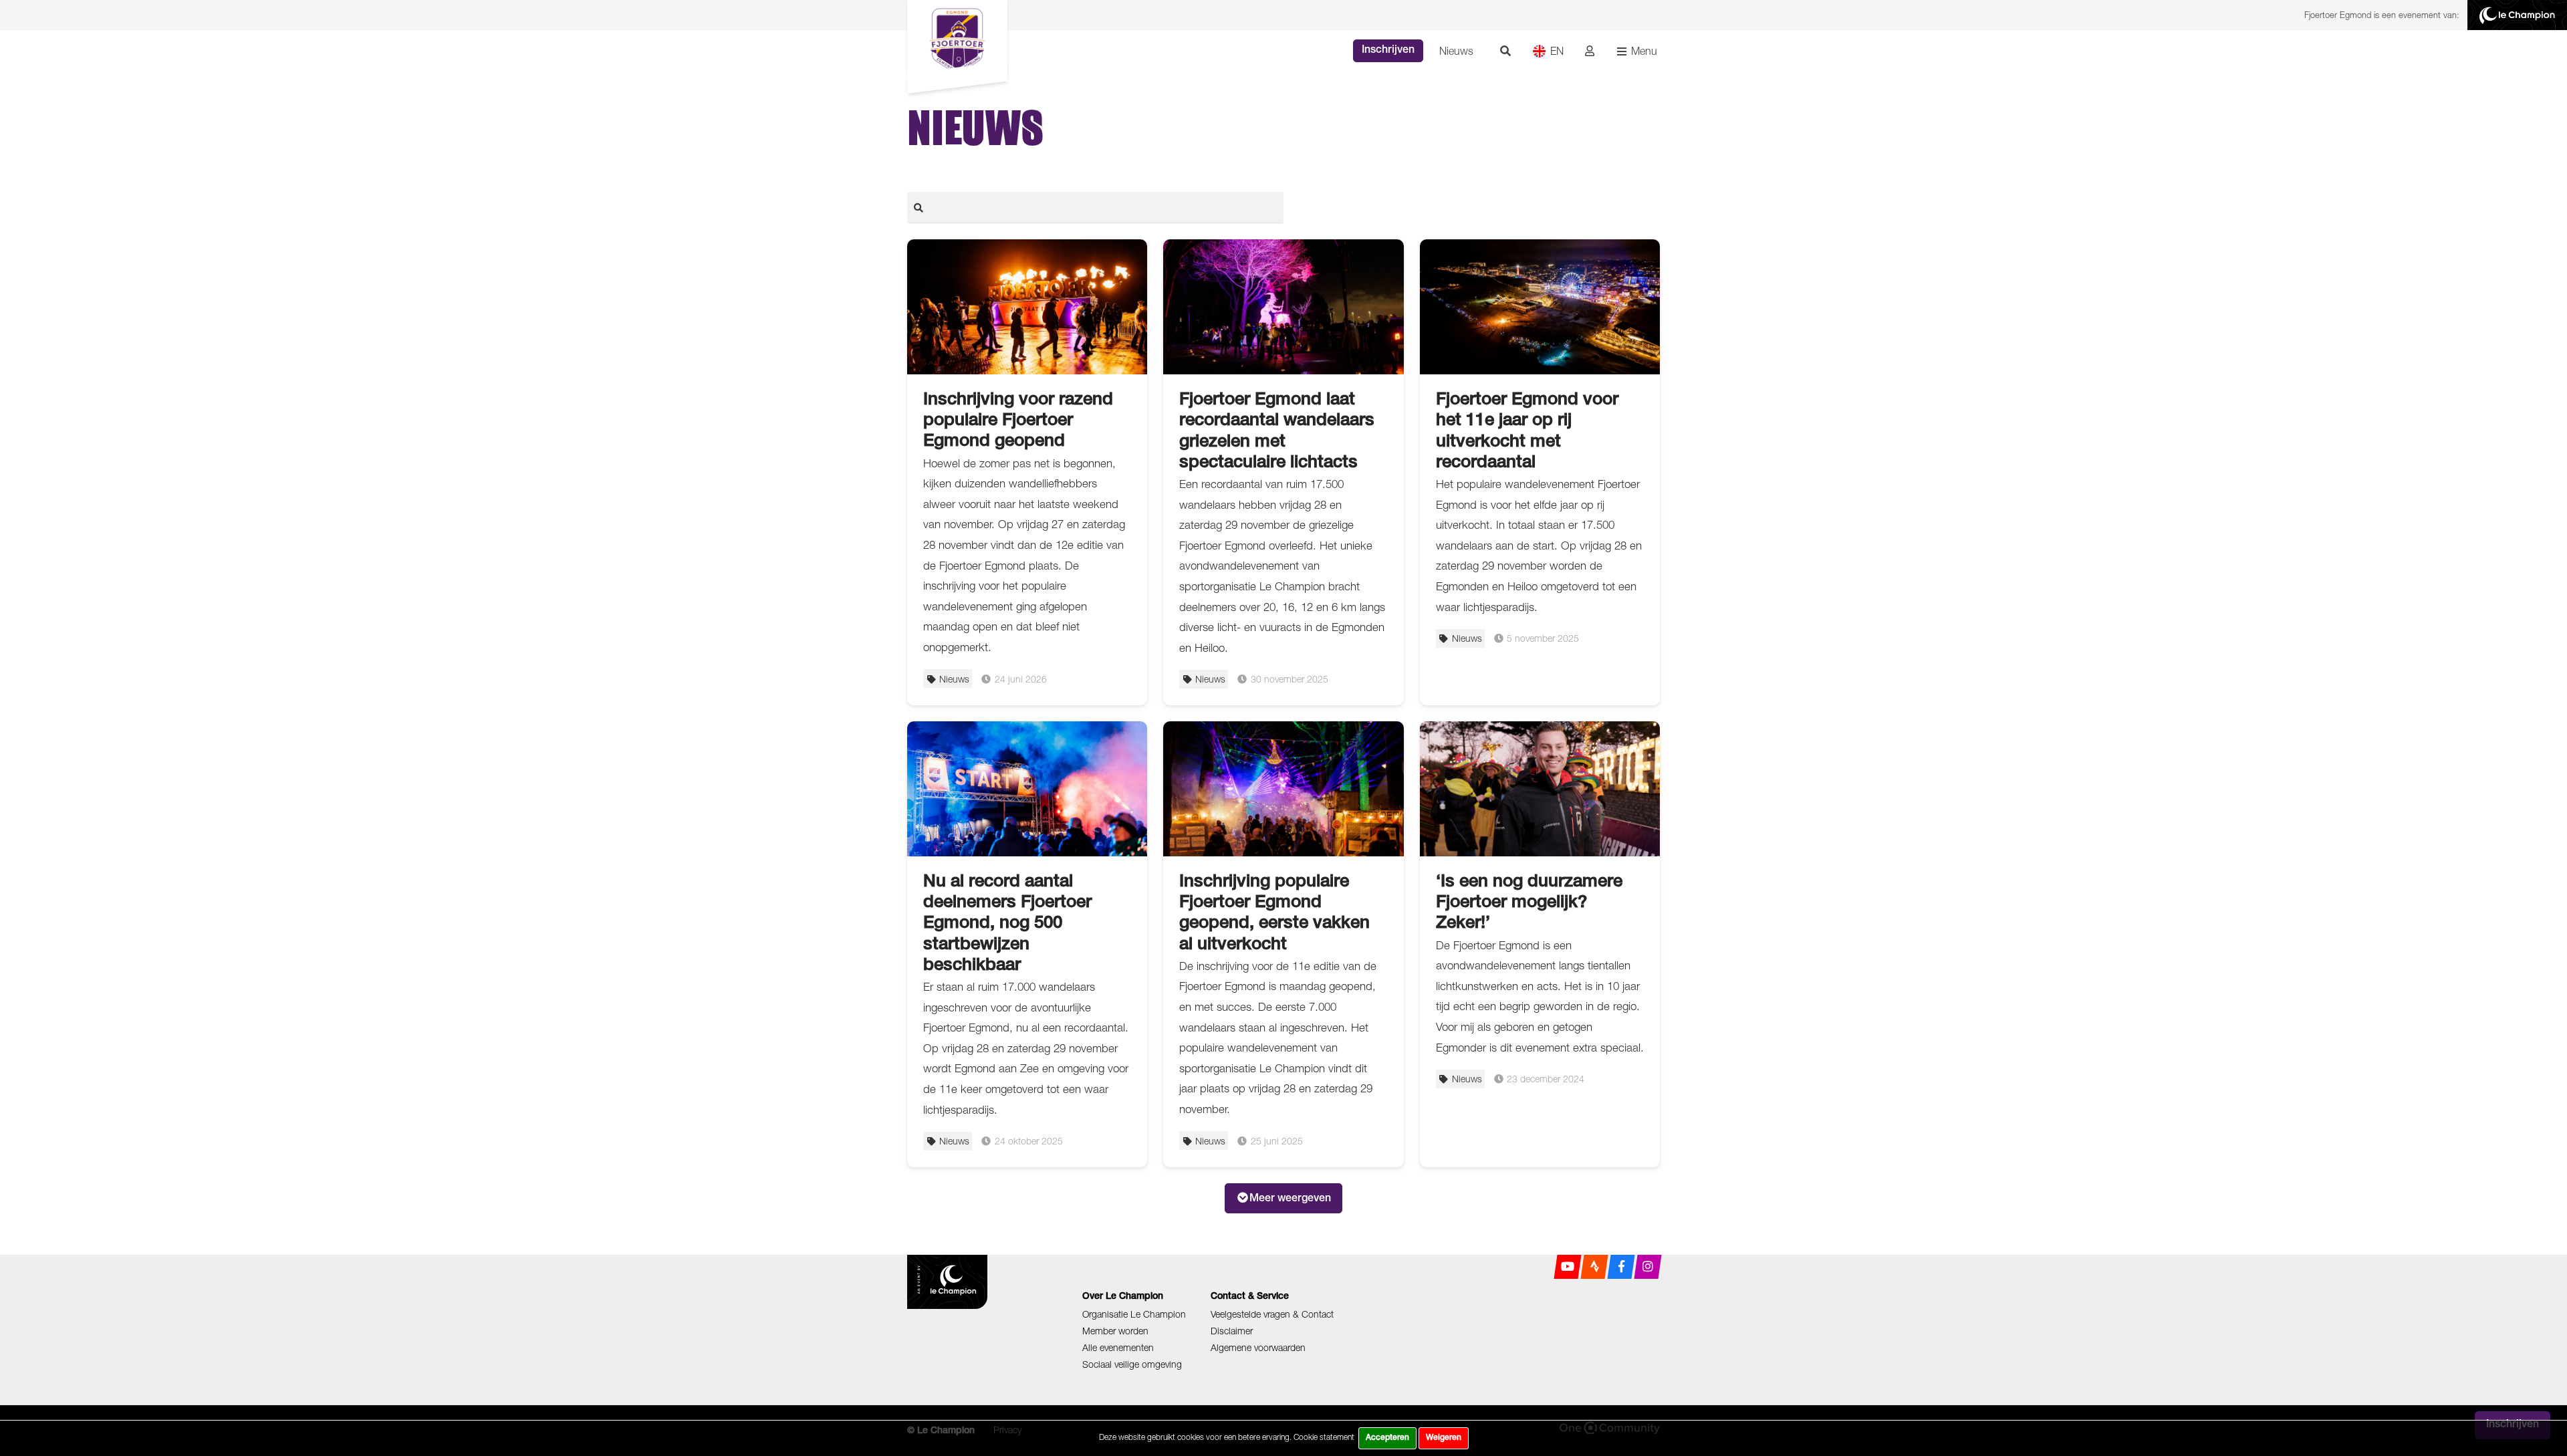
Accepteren (1387, 1438)
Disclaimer (1232, 1331)
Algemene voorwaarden (1258, 1347)
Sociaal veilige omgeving (1132, 1364)
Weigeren (1444, 1438)
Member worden (1115, 1331)
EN (1557, 51)
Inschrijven (1388, 51)
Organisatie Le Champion (1134, 1314)
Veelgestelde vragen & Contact (1272, 1314)
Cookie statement (1324, 1437)
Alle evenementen (1118, 1347)
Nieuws (1456, 51)
